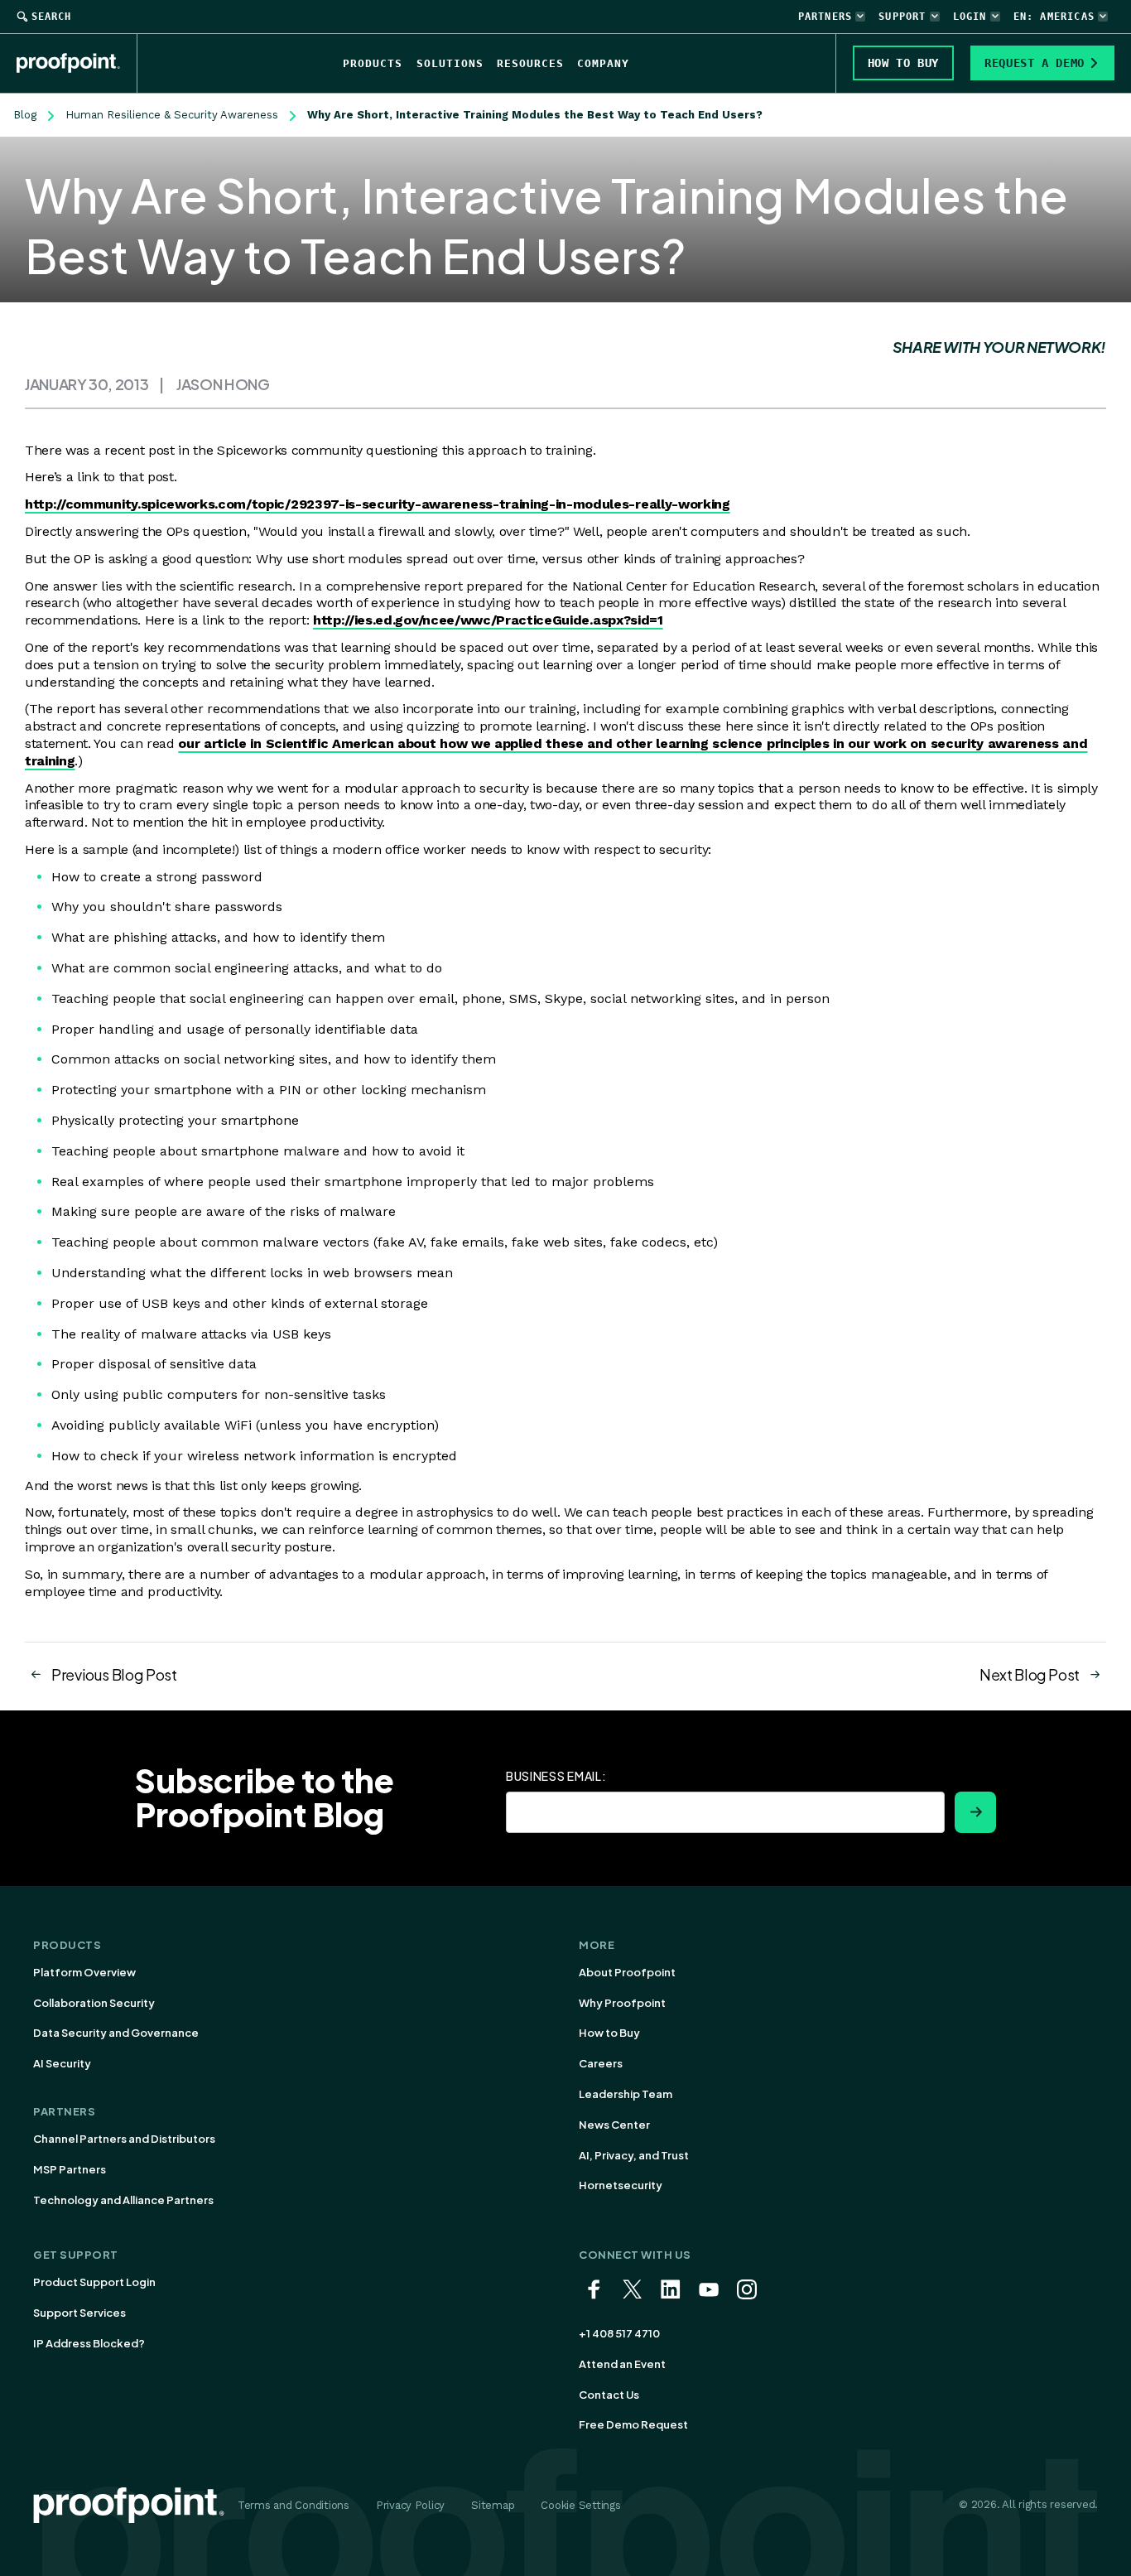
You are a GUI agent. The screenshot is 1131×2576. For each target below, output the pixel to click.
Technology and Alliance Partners (123, 2200)
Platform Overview (84, 1972)
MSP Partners (70, 2169)
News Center (614, 2125)
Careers (601, 2063)
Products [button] (373, 63)
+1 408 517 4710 (619, 2333)
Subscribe (975, 1812)
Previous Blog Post (114, 1674)
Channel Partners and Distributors (124, 2139)
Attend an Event (622, 2364)
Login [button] (970, 17)
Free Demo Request (633, 2424)
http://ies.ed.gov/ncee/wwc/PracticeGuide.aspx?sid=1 (488, 620)
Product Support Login (94, 2282)
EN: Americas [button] (1054, 17)
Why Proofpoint (622, 2003)
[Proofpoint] (77, 63)
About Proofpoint (627, 1972)
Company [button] (603, 63)
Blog (25, 115)
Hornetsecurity (621, 2185)
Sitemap (493, 2505)
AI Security (62, 2063)
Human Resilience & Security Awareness (172, 115)
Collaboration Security (94, 2003)
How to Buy (609, 2033)
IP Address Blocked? (89, 2343)
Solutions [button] (450, 63)
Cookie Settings (580, 2505)
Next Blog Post (1030, 1674)
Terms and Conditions (294, 2505)
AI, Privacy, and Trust (634, 2155)
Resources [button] (530, 63)
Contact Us (609, 2395)
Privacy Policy (410, 2505)
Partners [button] (825, 17)
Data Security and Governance (116, 2033)
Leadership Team (626, 2094)
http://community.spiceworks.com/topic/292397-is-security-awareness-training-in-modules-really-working (378, 504)
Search (51, 17)
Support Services (79, 2313)
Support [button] (902, 17)
